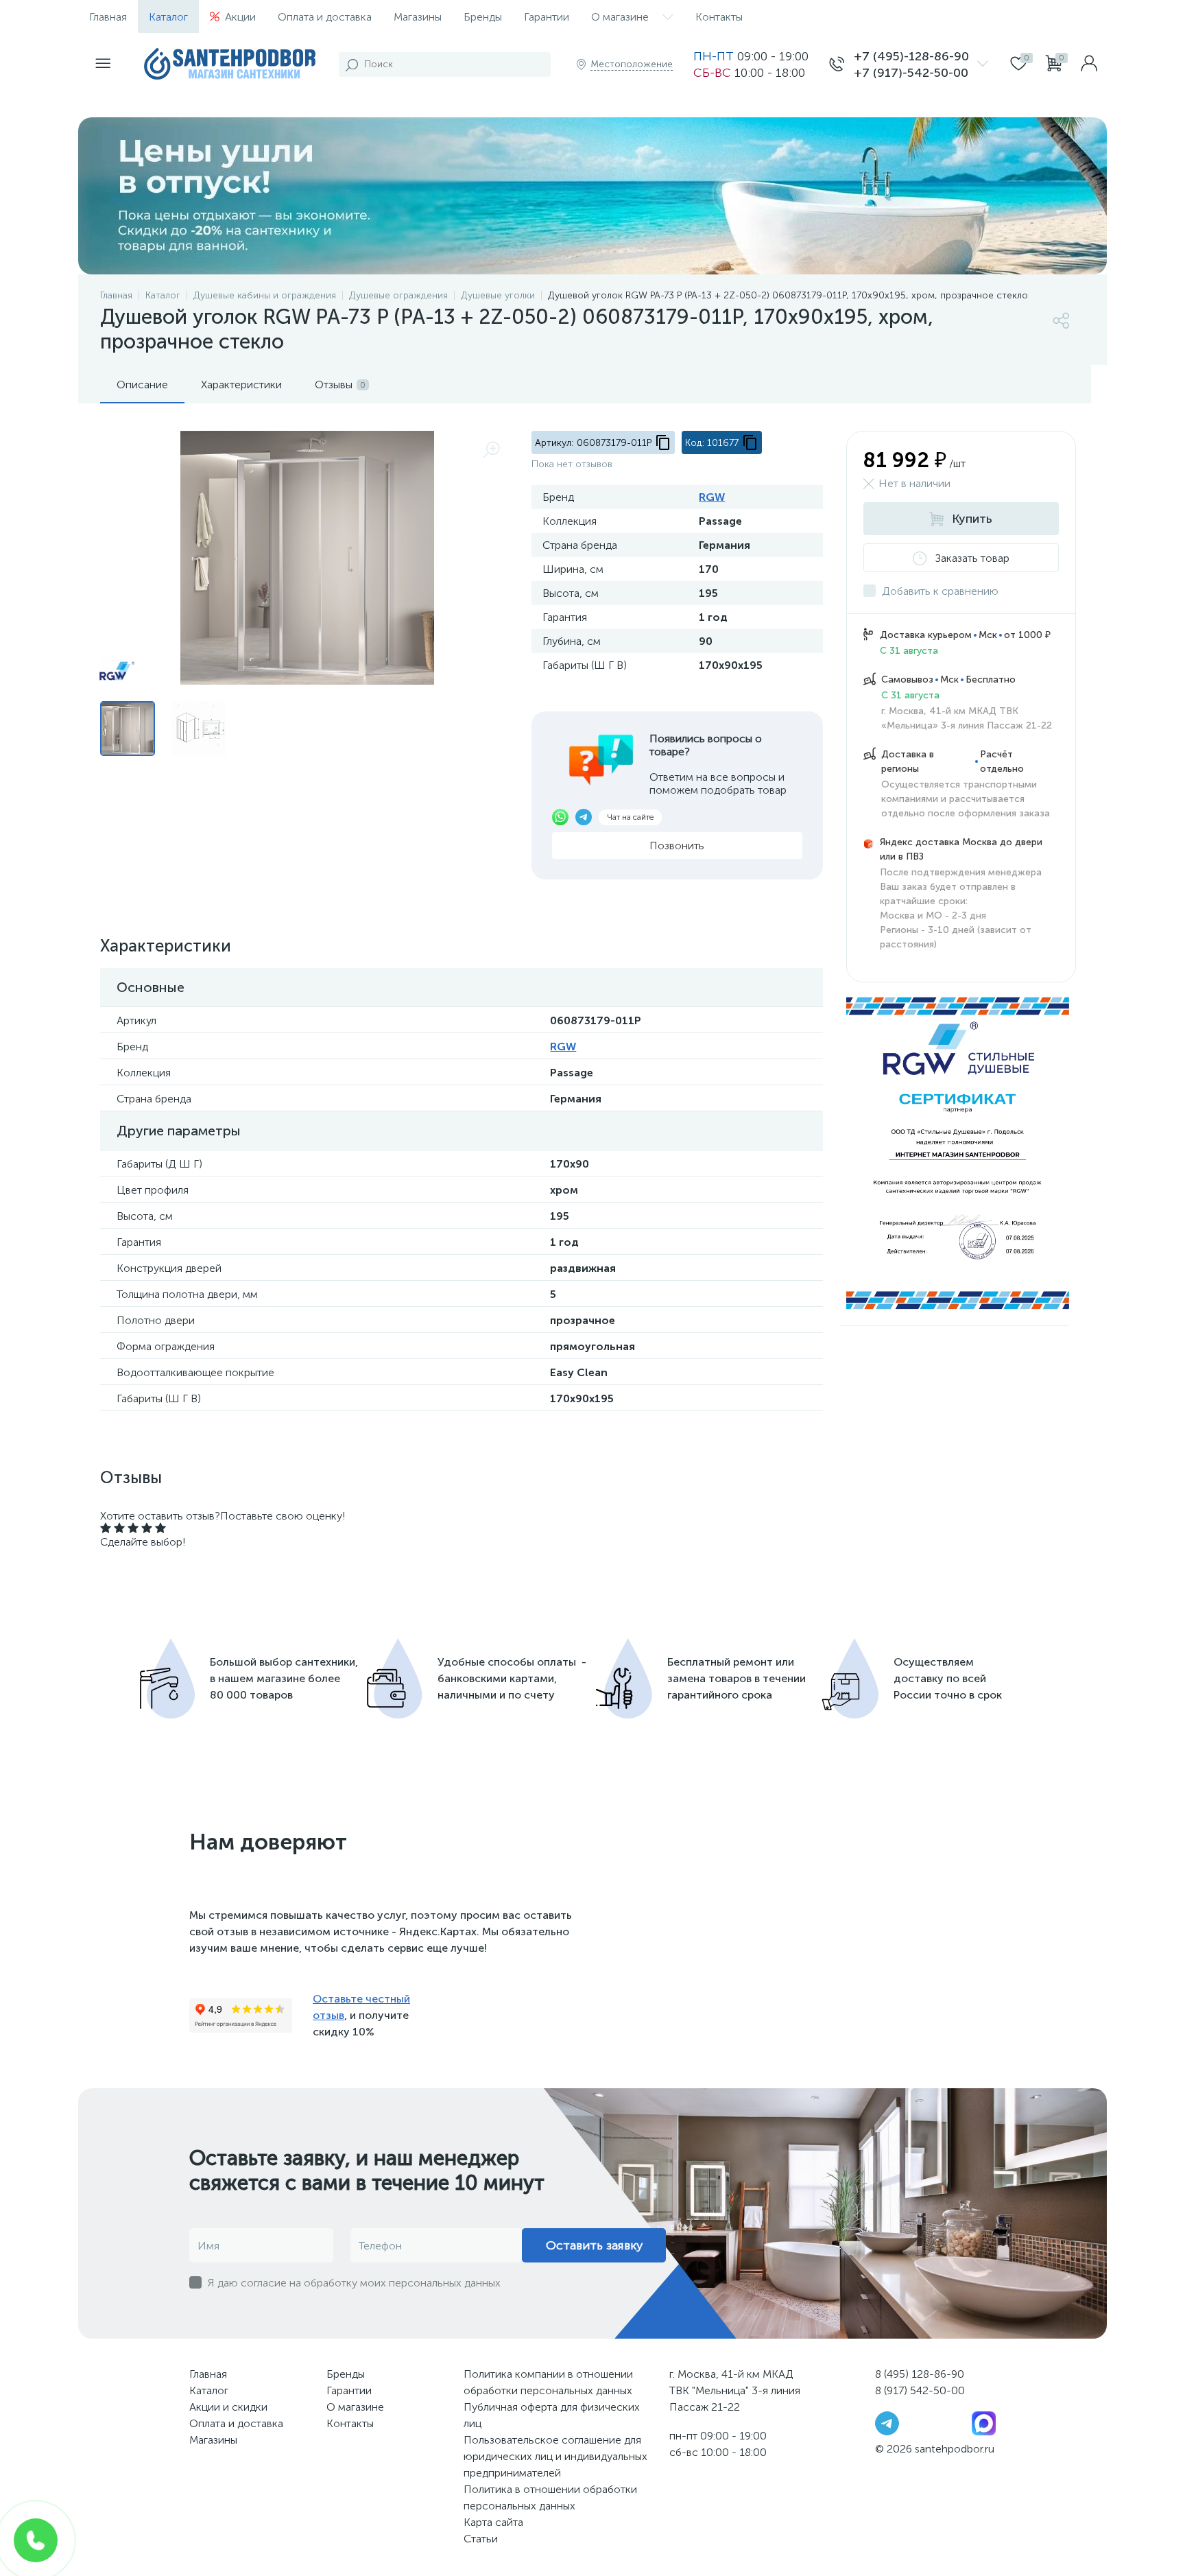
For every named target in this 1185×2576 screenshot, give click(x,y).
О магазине (620, 17)
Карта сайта (493, 2522)
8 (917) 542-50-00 (920, 2390)
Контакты (719, 17)
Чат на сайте (630, 817)
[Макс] (984, 2423)
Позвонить (677, 846)
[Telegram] (887, 2423)
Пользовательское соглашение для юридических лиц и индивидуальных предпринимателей (555, 2456)
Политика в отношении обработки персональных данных (550, 2497)
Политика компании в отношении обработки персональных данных (548, 2382)
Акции (240, 17)
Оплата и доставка (325, 17)
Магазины (418, 17)
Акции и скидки (228, 2407)
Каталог (168, 17)
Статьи (481, 2539)
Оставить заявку (594, 2245)
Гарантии (547, 17)
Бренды (483, 17)
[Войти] (1089, 64)
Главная (108, 17)
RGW (712, 497)
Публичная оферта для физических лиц (552, 2415)
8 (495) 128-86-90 (920, 2374)
